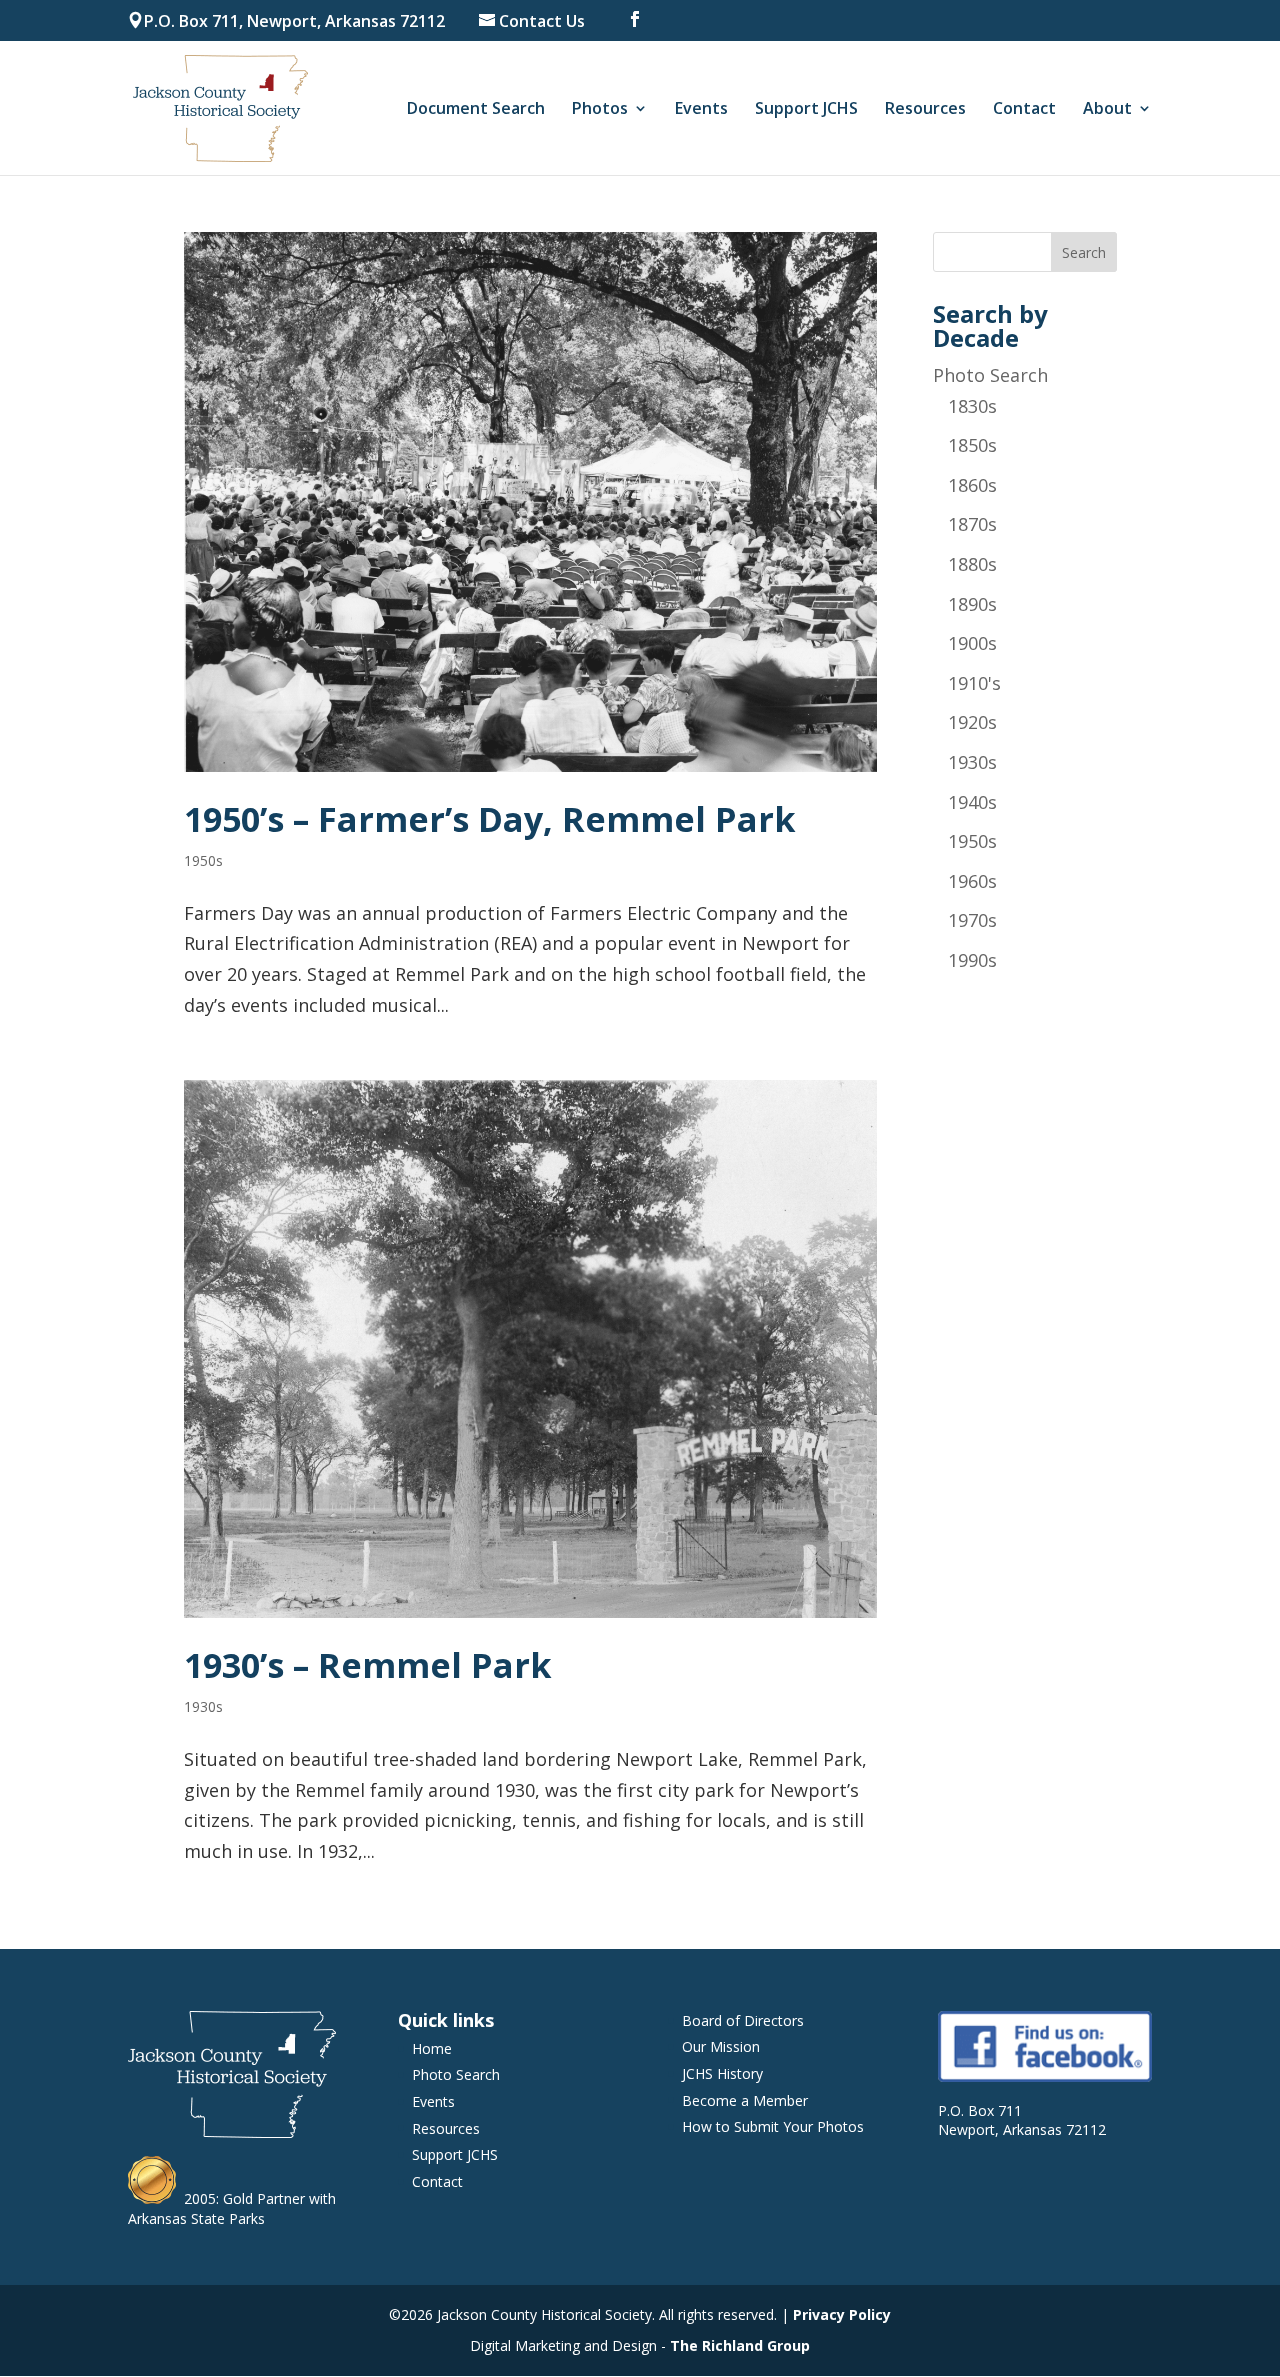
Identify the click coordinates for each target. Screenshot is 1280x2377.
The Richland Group (740, 2345)
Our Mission (721, 2046)
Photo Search (990, 375)
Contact (1024, 110)
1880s (972, 564)
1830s (972, 406)
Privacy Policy (842, 2314)
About (1107, 110)
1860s (972, 485)
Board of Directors (743, 2020)
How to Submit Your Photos (773, 2126)
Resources (925, 110)
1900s (972, 643)
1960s (972, 881)
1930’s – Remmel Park (368, 1665)
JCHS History (722, 2073)
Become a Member (745, 2100)
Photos (600, 110)
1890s (972, 604)
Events (701, 110)
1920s (972, 722)
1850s (972, 445)
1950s (203, 860)
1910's (974, 683)
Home (432, 2048)
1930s (203, 1706)
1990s (972, 960)
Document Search (476, 110)
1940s (972, 802)
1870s (972, 524)
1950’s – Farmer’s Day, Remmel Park (490, 819)
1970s (972, 920)
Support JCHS (806, 110)
